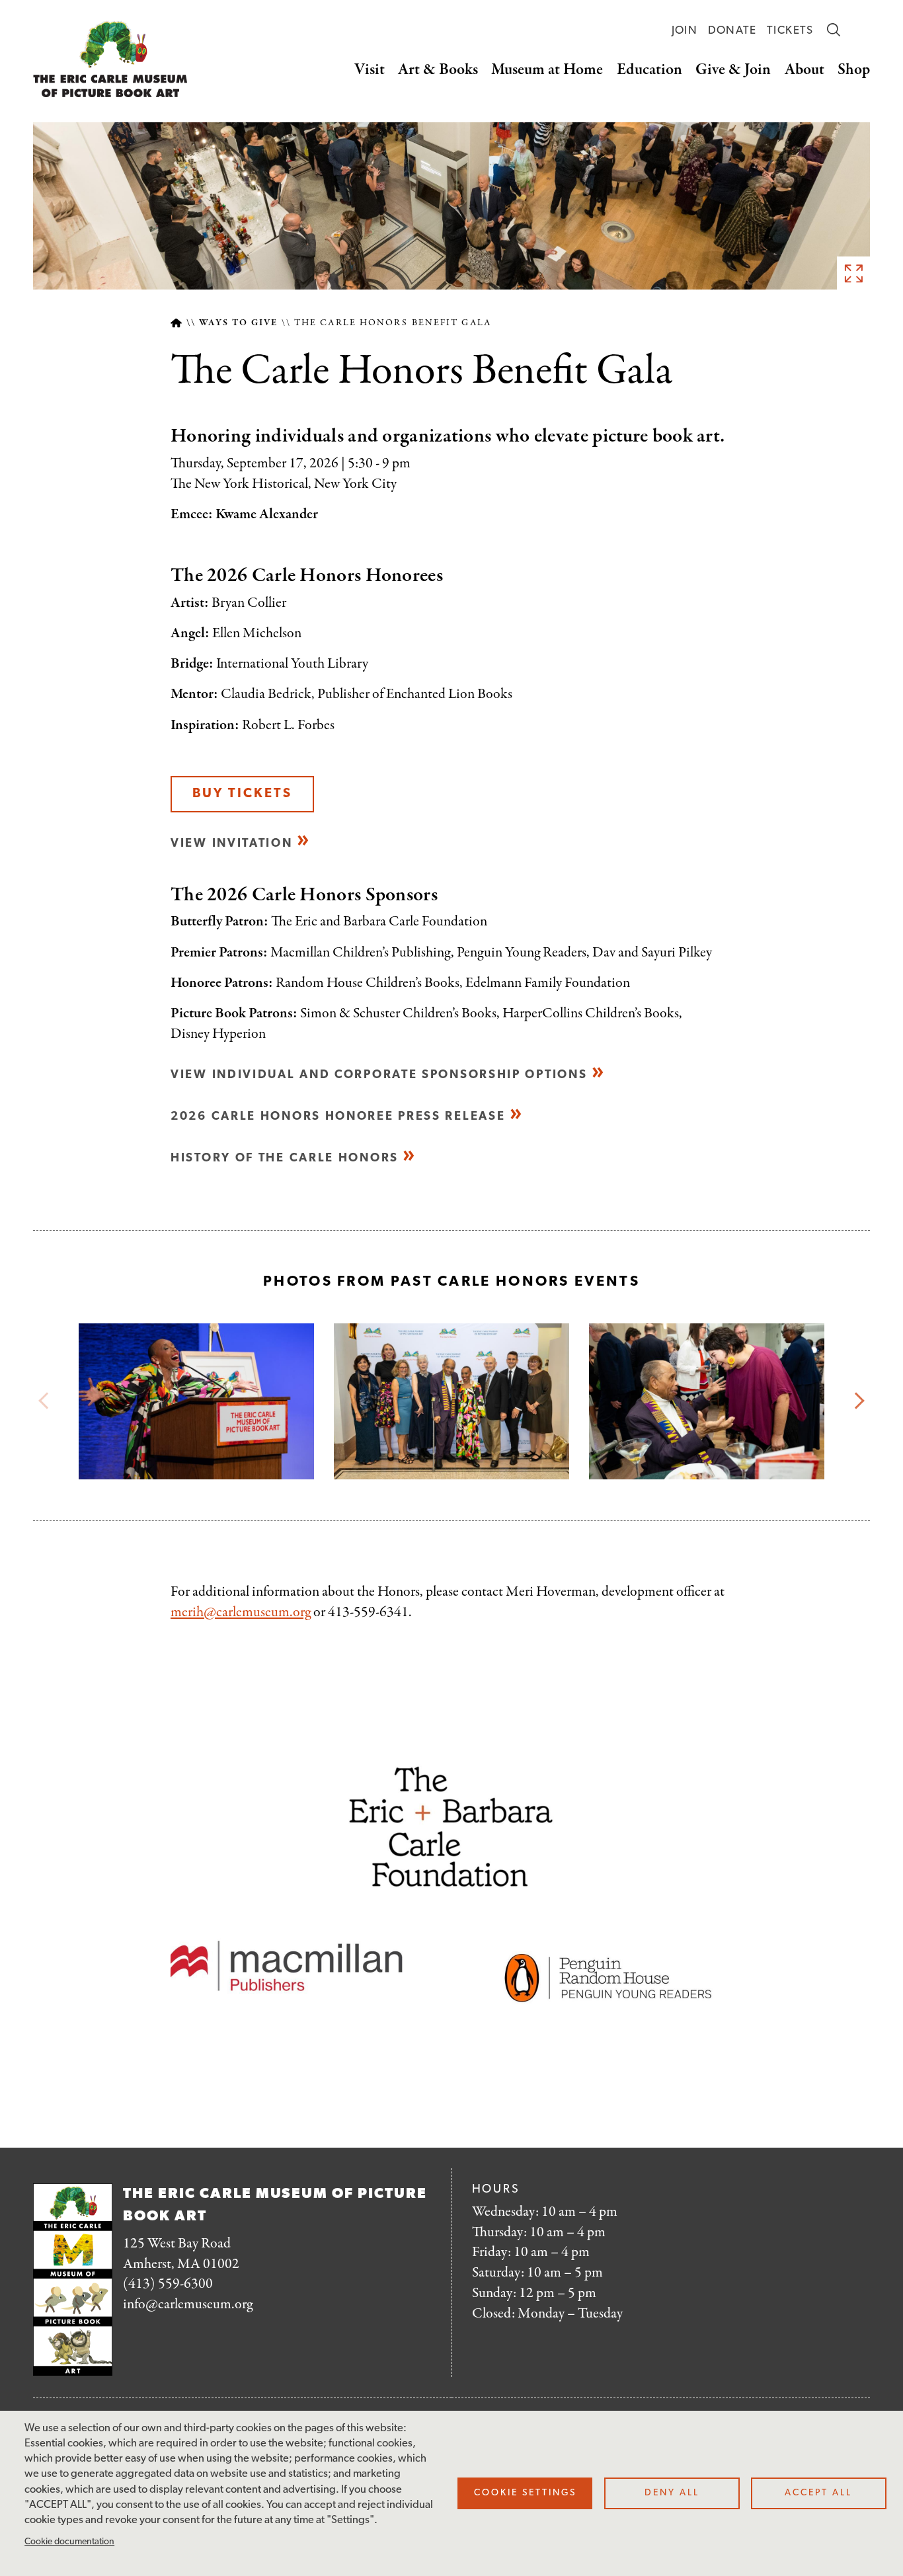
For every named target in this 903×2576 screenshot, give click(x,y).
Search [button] (834, 30)
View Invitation (232, 844)
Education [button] (649, 70)
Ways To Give (238, 323)
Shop (854, 70)
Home (176, 323)
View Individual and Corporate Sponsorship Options (379, 1075)
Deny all (672, 2493)
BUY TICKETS (242, 794)
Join (685, 31)
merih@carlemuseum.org (241, 1612)
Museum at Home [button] (547, 70)
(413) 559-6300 (168, 2284)
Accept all (818, 2493)
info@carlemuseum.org (188, 2304)
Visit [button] (370, 70)
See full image (853, 273)
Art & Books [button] (438, 70)
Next (856, 1401)
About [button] (805, 70)
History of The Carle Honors (285, 1158)
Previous (47, 1401)
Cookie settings (525, 2493)
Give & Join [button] (733, 70)
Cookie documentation (69, 2542)
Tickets (790, 31)
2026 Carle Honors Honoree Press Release (338, 1117)
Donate (732, 31)
